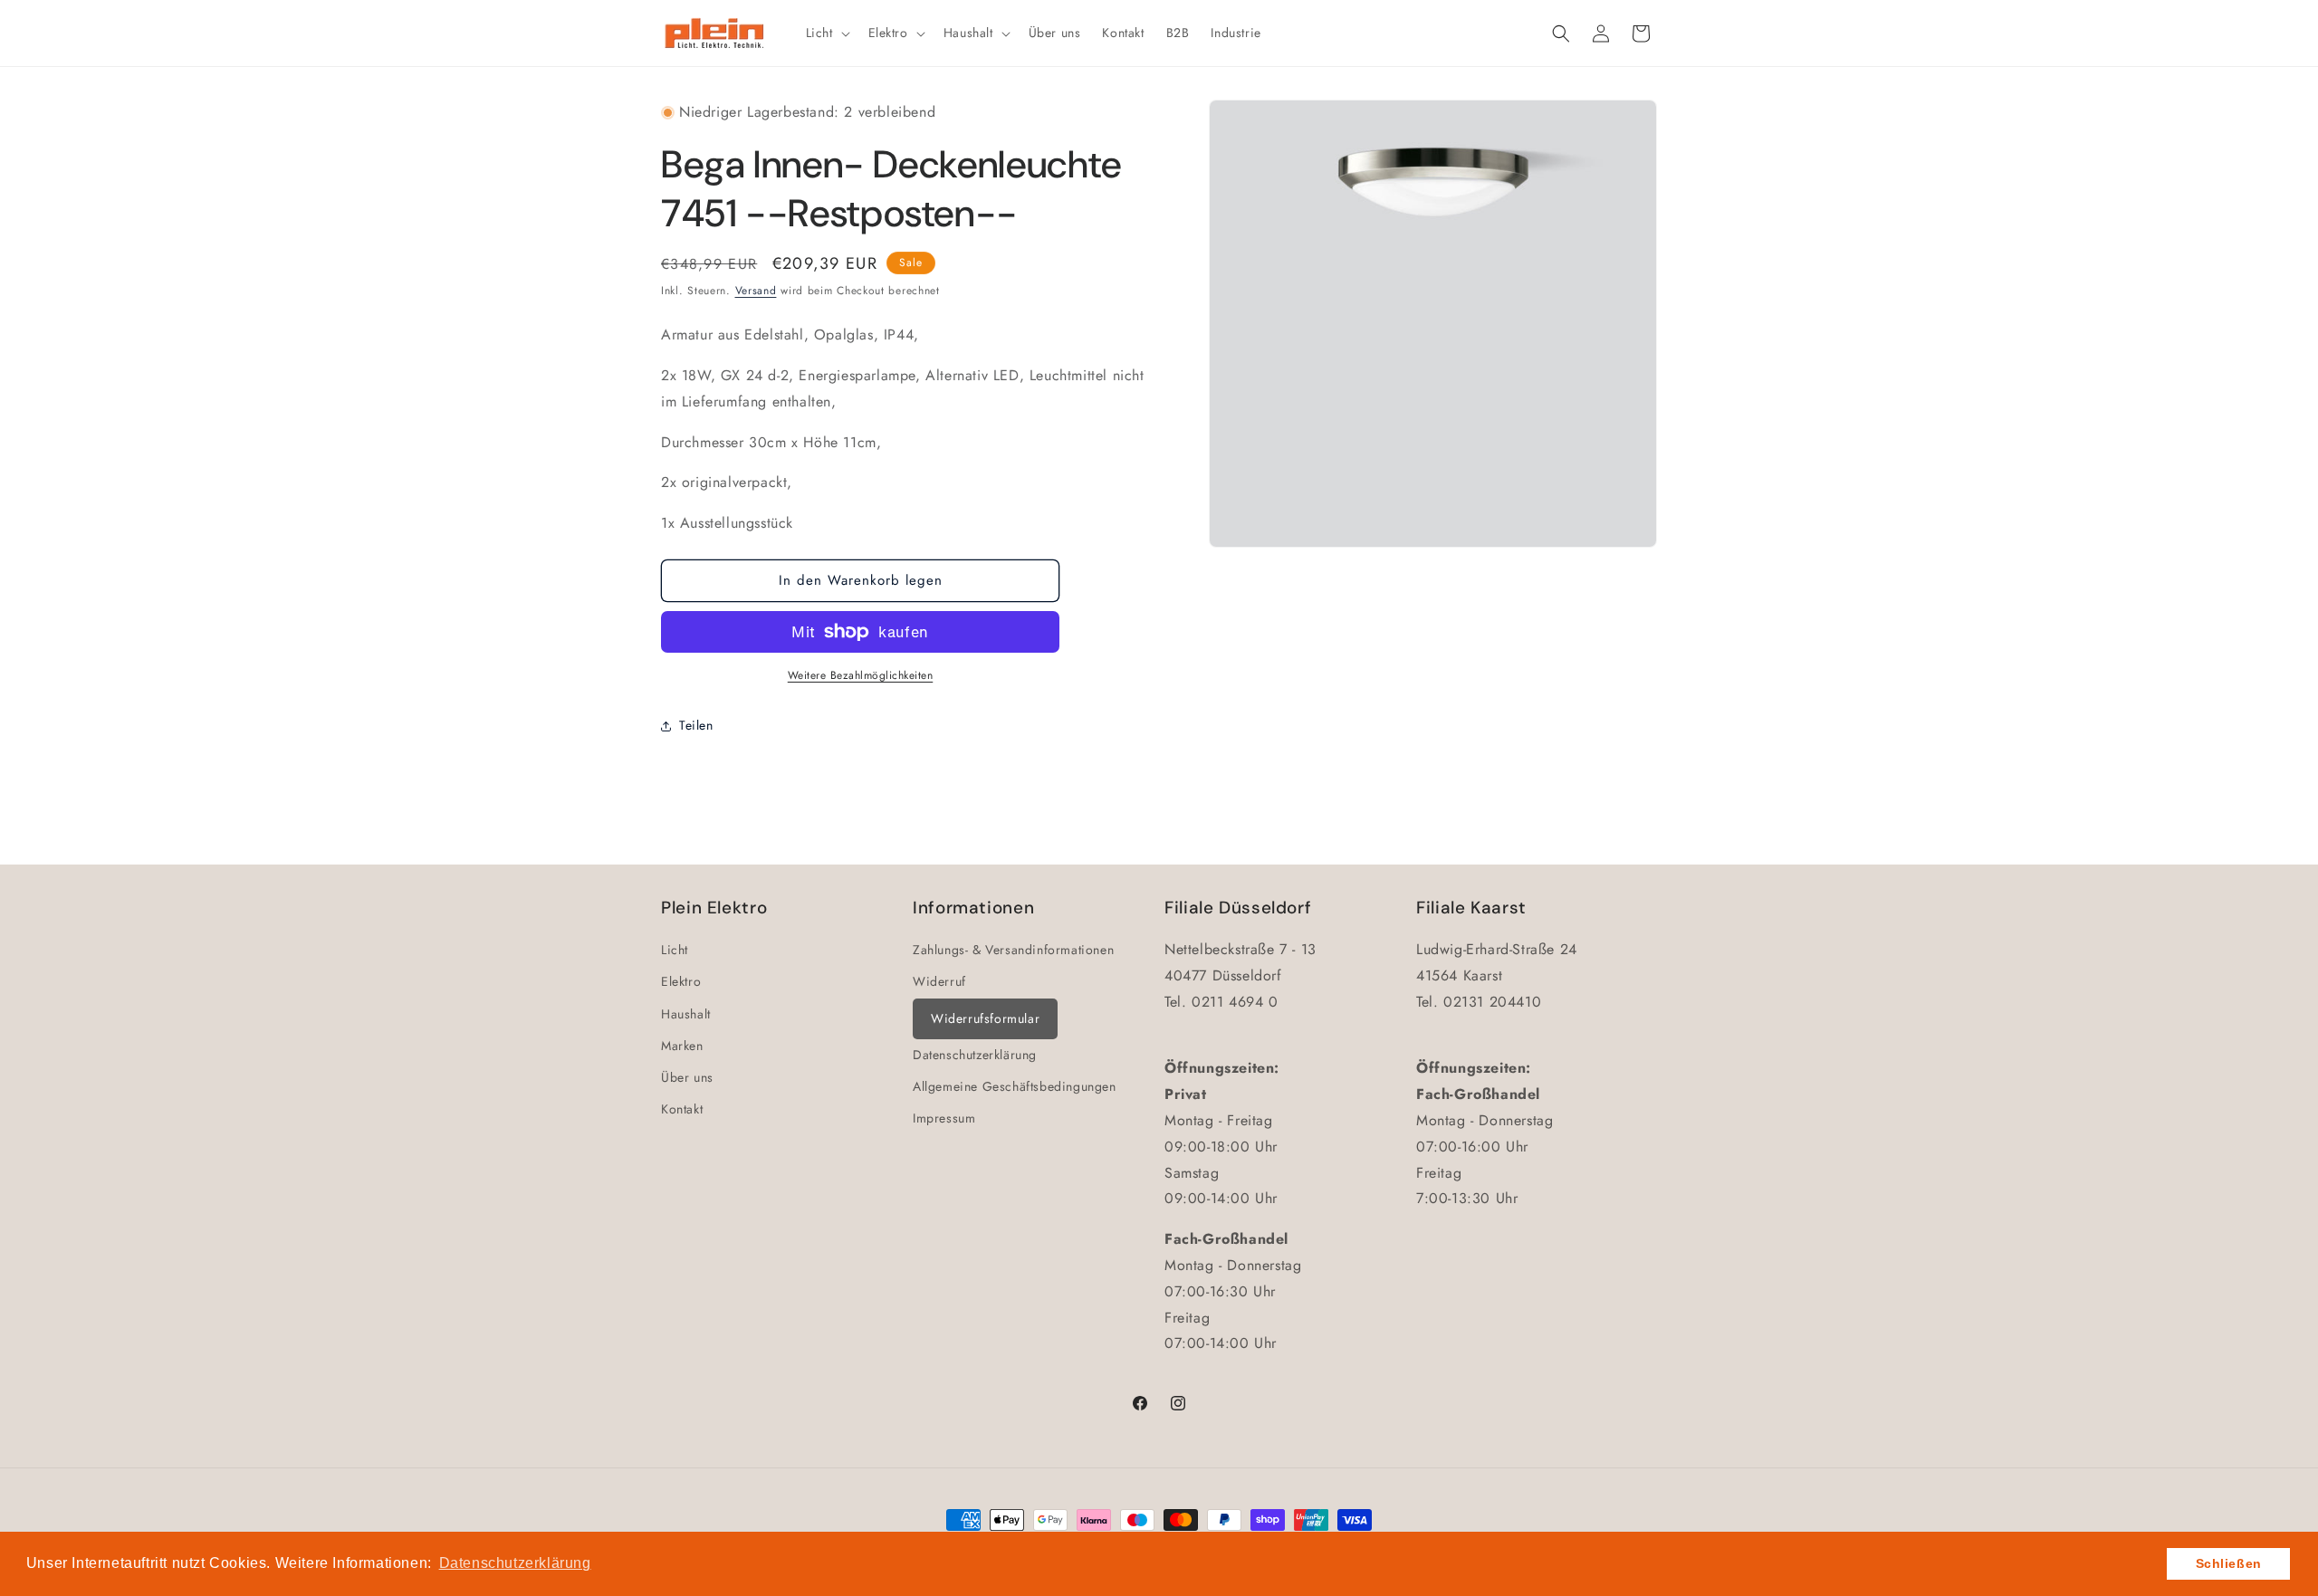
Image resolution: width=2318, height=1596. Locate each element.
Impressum (944, 1118)
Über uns (687, 1077)
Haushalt (686, 1014)
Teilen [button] (696, 725)
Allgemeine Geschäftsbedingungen (1015, 1086)
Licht (675, 950)
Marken (682, 1046)
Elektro (681, 981)
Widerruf (939, 981)
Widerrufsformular (985, 1018)
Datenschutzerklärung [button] (515, 1563)
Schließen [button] (2229, 1563)
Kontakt (682, 1109)
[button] (826, 33)
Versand (756, 291)
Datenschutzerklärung (975, 1055)
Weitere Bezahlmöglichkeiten (861, 675)
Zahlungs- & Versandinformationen (1013, 950)
